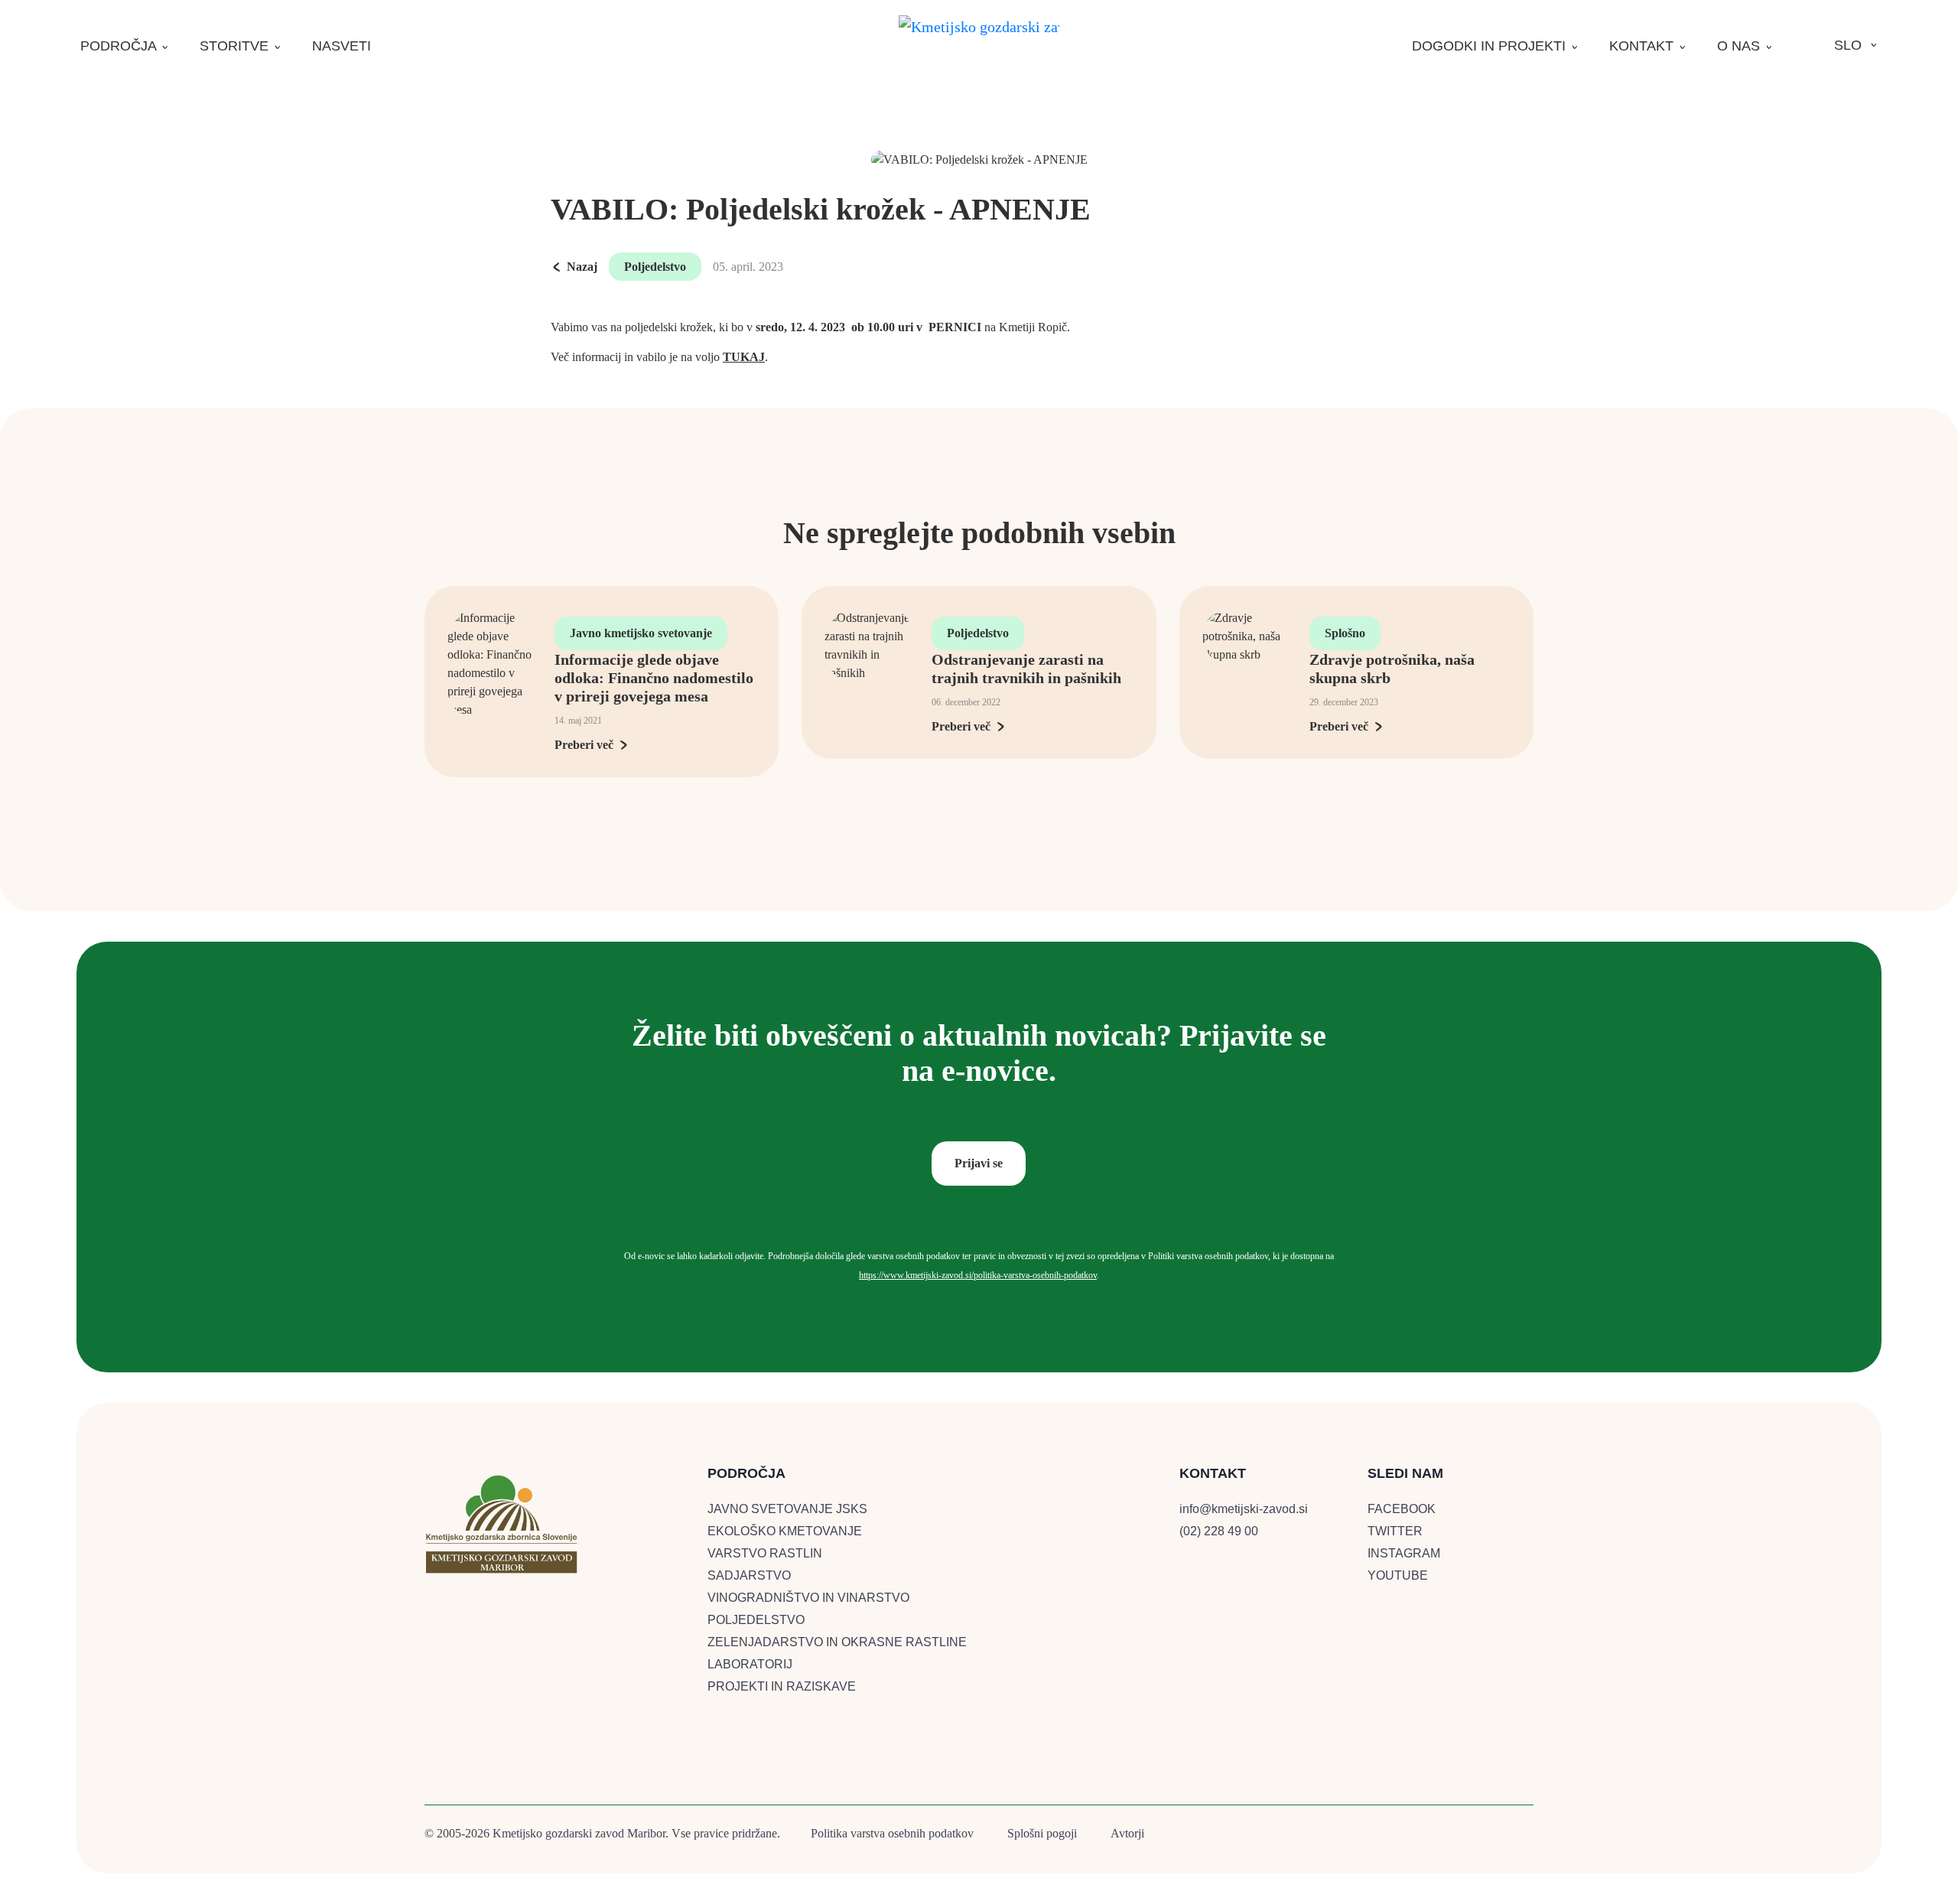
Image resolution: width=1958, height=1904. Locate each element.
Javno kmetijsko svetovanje (641, 633)
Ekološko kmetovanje (785, 1531)
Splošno (1345, 633)
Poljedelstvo (655, 267)
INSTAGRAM (1404, 1553)
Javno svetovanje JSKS (787, 1509)
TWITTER (1395, 1531)
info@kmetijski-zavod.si (1244, 1509)
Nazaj (582, 267)
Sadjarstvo (749, 1575)
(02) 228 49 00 (1219, 1531)
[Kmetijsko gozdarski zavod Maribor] (979, 26)
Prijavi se (979, 1163)
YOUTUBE (1398, 1575)
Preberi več (584, 745)
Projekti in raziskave (782, 1686)
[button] (125, 46)
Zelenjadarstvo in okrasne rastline (837, 1642)
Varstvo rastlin (765, 1553)
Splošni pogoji (1042, 1833)
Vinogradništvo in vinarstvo (808, 1598)
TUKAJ (744, 357)
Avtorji (1127, 1833)
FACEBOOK (1402, 1509)
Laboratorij (750, 1664)
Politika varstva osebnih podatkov (892, 1833)
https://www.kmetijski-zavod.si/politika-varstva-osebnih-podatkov (978, 1275)
